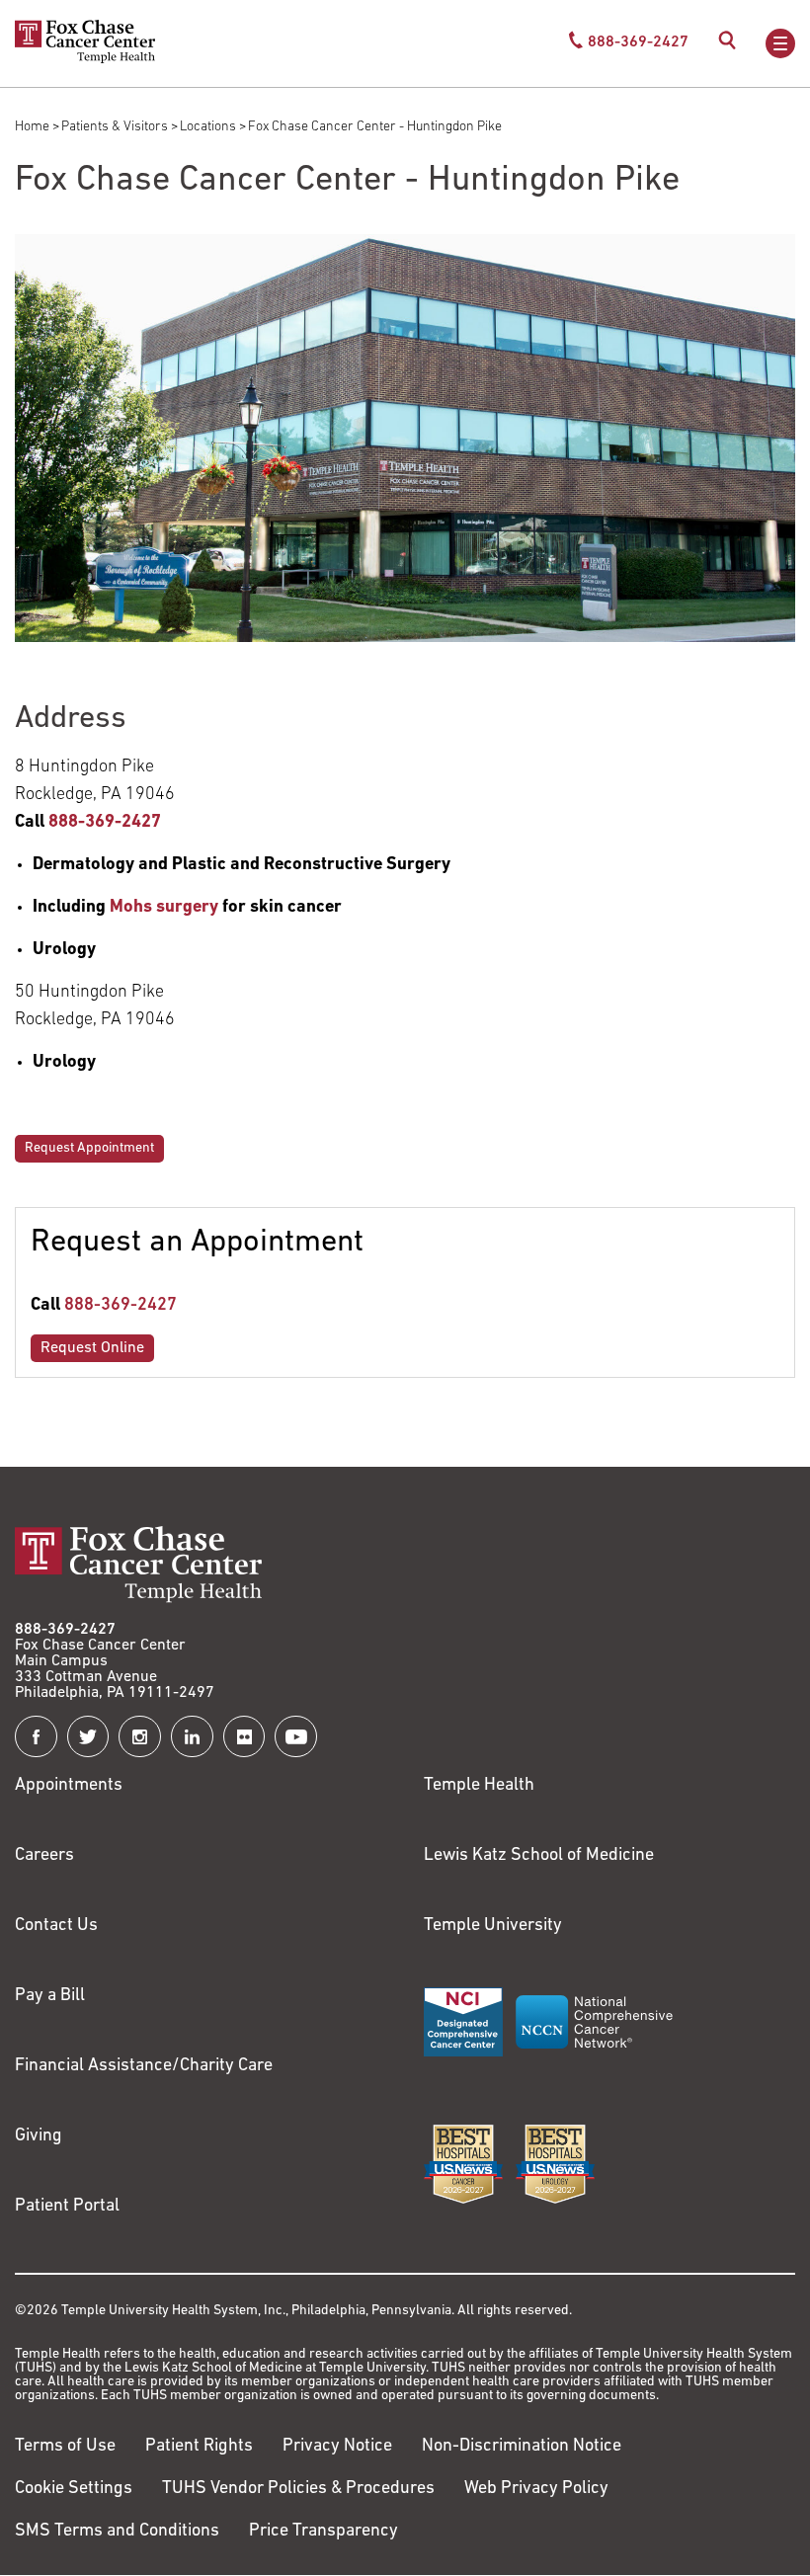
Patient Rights (199, 2447)
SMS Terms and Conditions (117, 2532)
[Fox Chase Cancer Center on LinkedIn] (192, 1737)
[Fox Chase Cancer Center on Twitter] (88, 1737)
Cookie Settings (74, 2489)
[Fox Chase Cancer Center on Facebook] (36, 1737)
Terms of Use (65, 2447)
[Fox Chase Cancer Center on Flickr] (244, 1737)
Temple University (493, 1926)
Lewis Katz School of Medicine (539, 1856)
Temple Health (479, 1786)
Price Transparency (324, 2532)
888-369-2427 (121, 1306)
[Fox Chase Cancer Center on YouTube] (296, 1737)
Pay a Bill (50, 1996)
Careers (44, 1856)
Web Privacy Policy (536, 2489)
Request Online (92, 1348)
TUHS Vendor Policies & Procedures (298, 2489)
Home (32, 127)
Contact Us (56, 1926)
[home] (85, 59)
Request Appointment (89, 1148)
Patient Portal (67, 2207)
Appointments (69, 1786)
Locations (208, 127)
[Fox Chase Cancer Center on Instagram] (140, 1737)
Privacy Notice (337, 2447)
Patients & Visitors (115, 127)
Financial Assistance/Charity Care (144, 2066)
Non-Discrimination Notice (522, 2447)
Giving (39, 2136)
